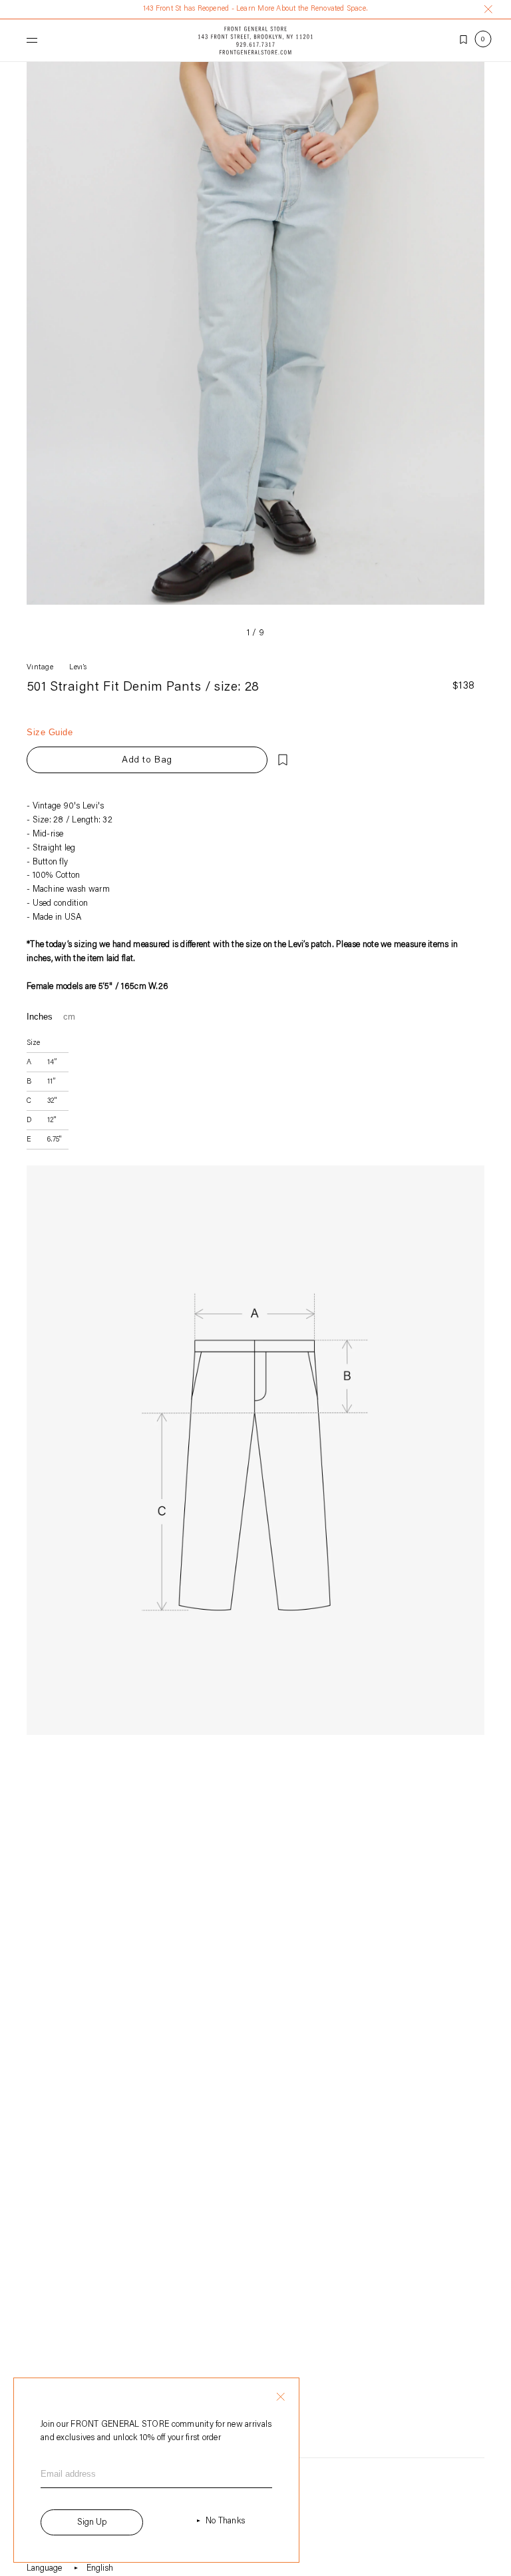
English (100, 2568)
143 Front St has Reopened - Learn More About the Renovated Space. (255, 9)
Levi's (78, 668)
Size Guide (50, 732)
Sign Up (92, 2522)
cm (69, 1017)
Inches (40, 1017)
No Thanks (225, 2521)
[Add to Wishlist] (283, 760)
